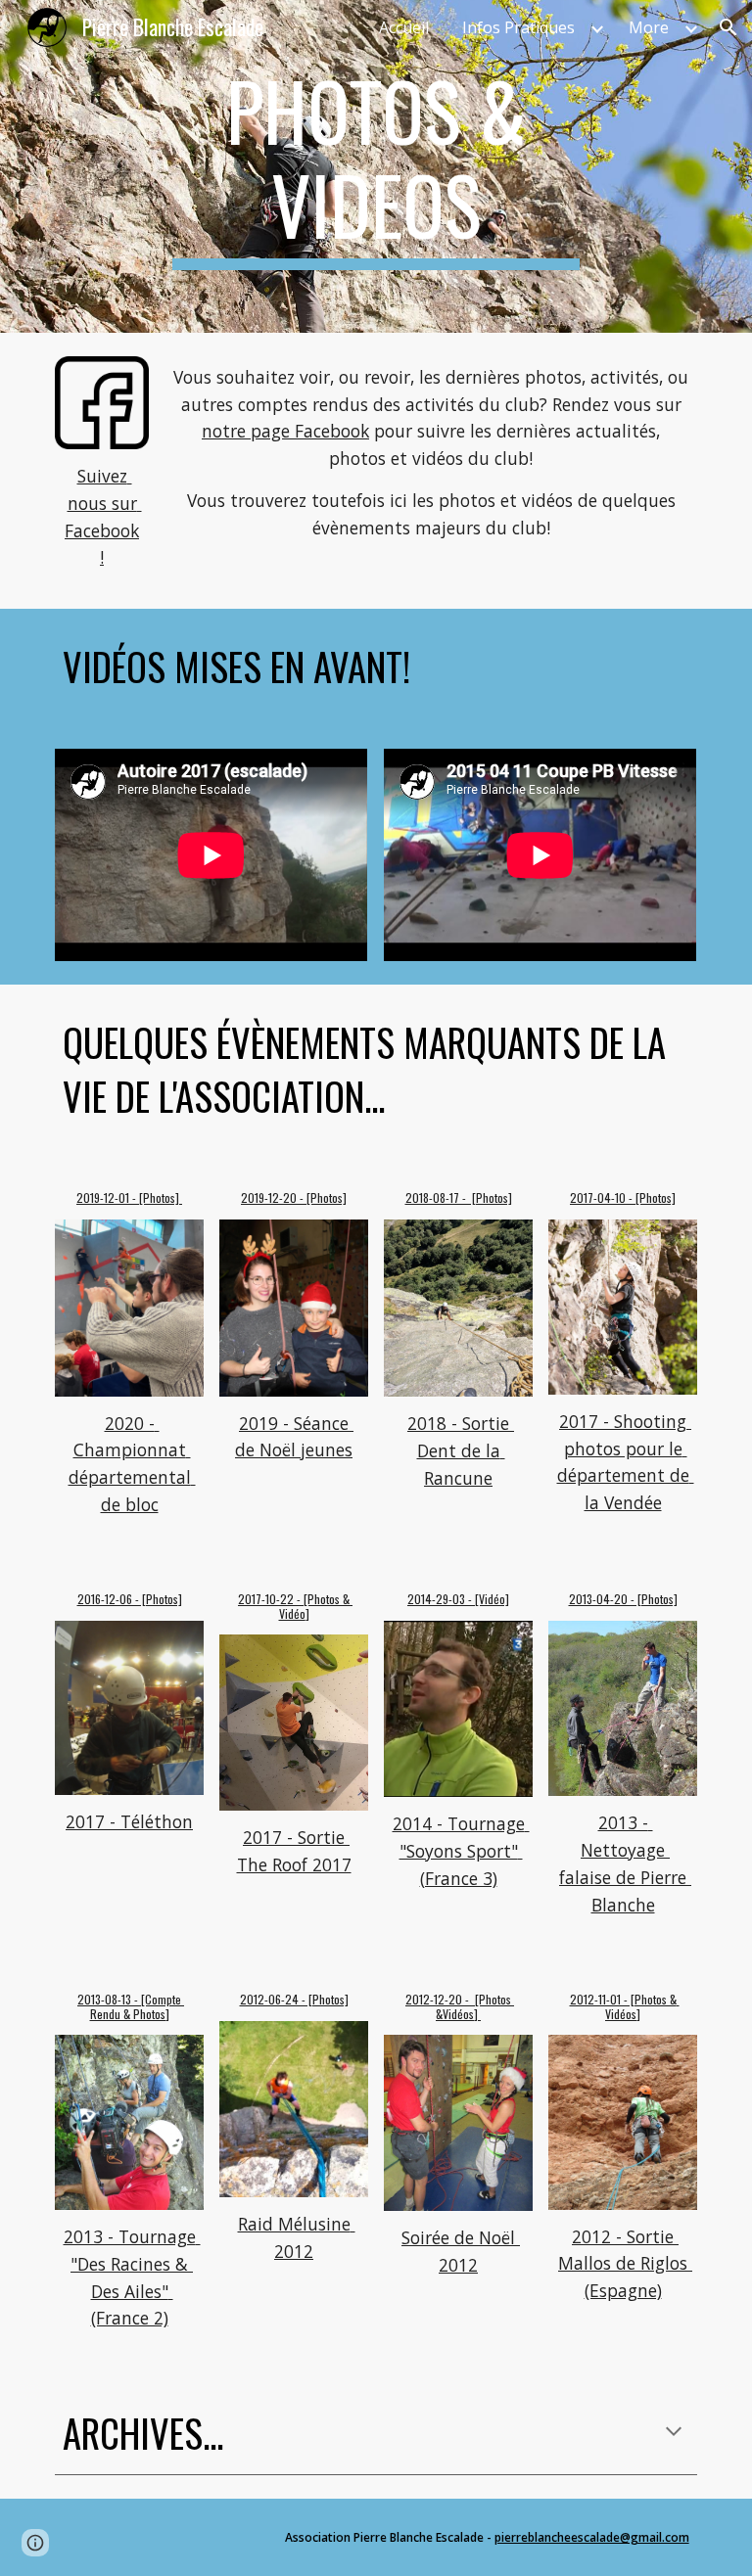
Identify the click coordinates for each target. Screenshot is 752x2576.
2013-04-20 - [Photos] (623, 1599)
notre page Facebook (285, 431)
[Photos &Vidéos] (475, 2006)
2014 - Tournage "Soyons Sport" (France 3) (461, 1850)
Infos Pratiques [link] (518, 27)
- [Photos (317, 1599)
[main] (376, 166)
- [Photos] (322, 1197)
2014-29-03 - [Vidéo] (458, 1599)
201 (247, 1599)
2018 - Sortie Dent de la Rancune (461, 1450)
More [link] (649, 27)
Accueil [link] (404, 27)
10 (271, 1599)
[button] (728, 27)
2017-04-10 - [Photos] (623, 1197)
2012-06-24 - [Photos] (294, 1999)
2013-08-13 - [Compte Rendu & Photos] (131, 2006)
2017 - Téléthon (129, 1821)
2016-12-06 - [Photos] (130, 1599)
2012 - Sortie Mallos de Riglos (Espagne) (625, 2263)
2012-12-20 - (440, 1999)
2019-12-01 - (108, 1197)
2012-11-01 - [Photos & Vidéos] (625, 2006)
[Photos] (161, 1197)
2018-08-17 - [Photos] (459, 1197)
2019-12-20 (269, 1197)
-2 (282, 1599)
